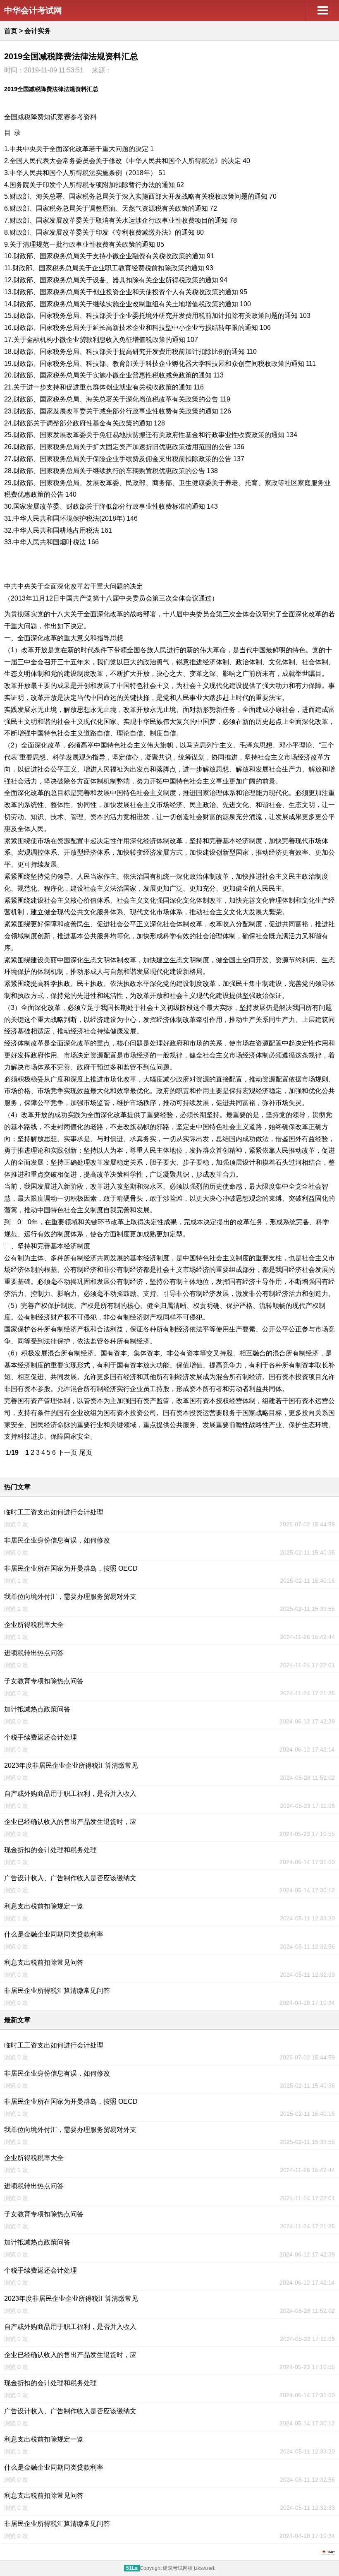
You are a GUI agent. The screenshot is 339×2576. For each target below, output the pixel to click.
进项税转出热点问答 (34, 1653)
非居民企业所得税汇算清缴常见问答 (57, 1991)
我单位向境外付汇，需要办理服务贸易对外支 (70, 1597)
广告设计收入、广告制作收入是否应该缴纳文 (70, 1878)
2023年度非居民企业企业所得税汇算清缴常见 (71, 1765)
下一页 (67, 1453)
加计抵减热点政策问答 (37, 1709)
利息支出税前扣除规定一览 (44, 1906)
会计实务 (38, 31)
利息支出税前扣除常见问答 (44, 1962)
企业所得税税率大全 (34, 1625)
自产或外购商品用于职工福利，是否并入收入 (70, 1794)
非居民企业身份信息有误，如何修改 (57, 1540)
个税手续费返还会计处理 (41, 1737)
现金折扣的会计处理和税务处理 (50, 1850)
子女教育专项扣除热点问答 (44, 1681)
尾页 (86, 1453)
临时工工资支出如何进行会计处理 (54, 1512)
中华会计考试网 (33, 10)
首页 (11, 31)
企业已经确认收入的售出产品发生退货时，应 (70, 1822)
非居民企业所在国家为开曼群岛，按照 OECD (71, 1568)
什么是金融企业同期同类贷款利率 (54, 1934)
